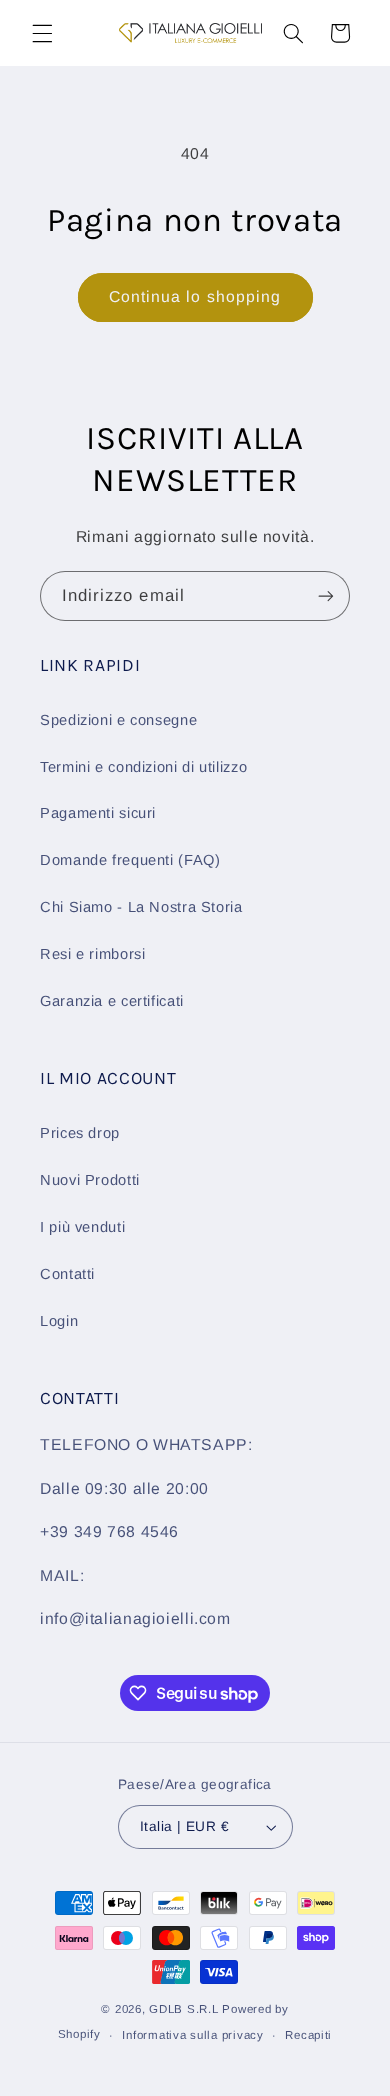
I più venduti (82, 1227)
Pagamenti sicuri (98, 813)
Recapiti (308, 2035)
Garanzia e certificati (112, 1001)
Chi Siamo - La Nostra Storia (141, 907)
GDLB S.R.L (183, 2009)
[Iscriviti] (326, 595)
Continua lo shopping (195, 296)
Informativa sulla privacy (192, 2035)
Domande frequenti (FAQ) (130, 860)
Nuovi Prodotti (90, 1180)
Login (59, 1321)
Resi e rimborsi (92, 954)
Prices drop (80, 1133)
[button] (42, 33)
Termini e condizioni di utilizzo (143, 767)
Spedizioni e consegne (118, 720)
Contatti (67, 1274)
